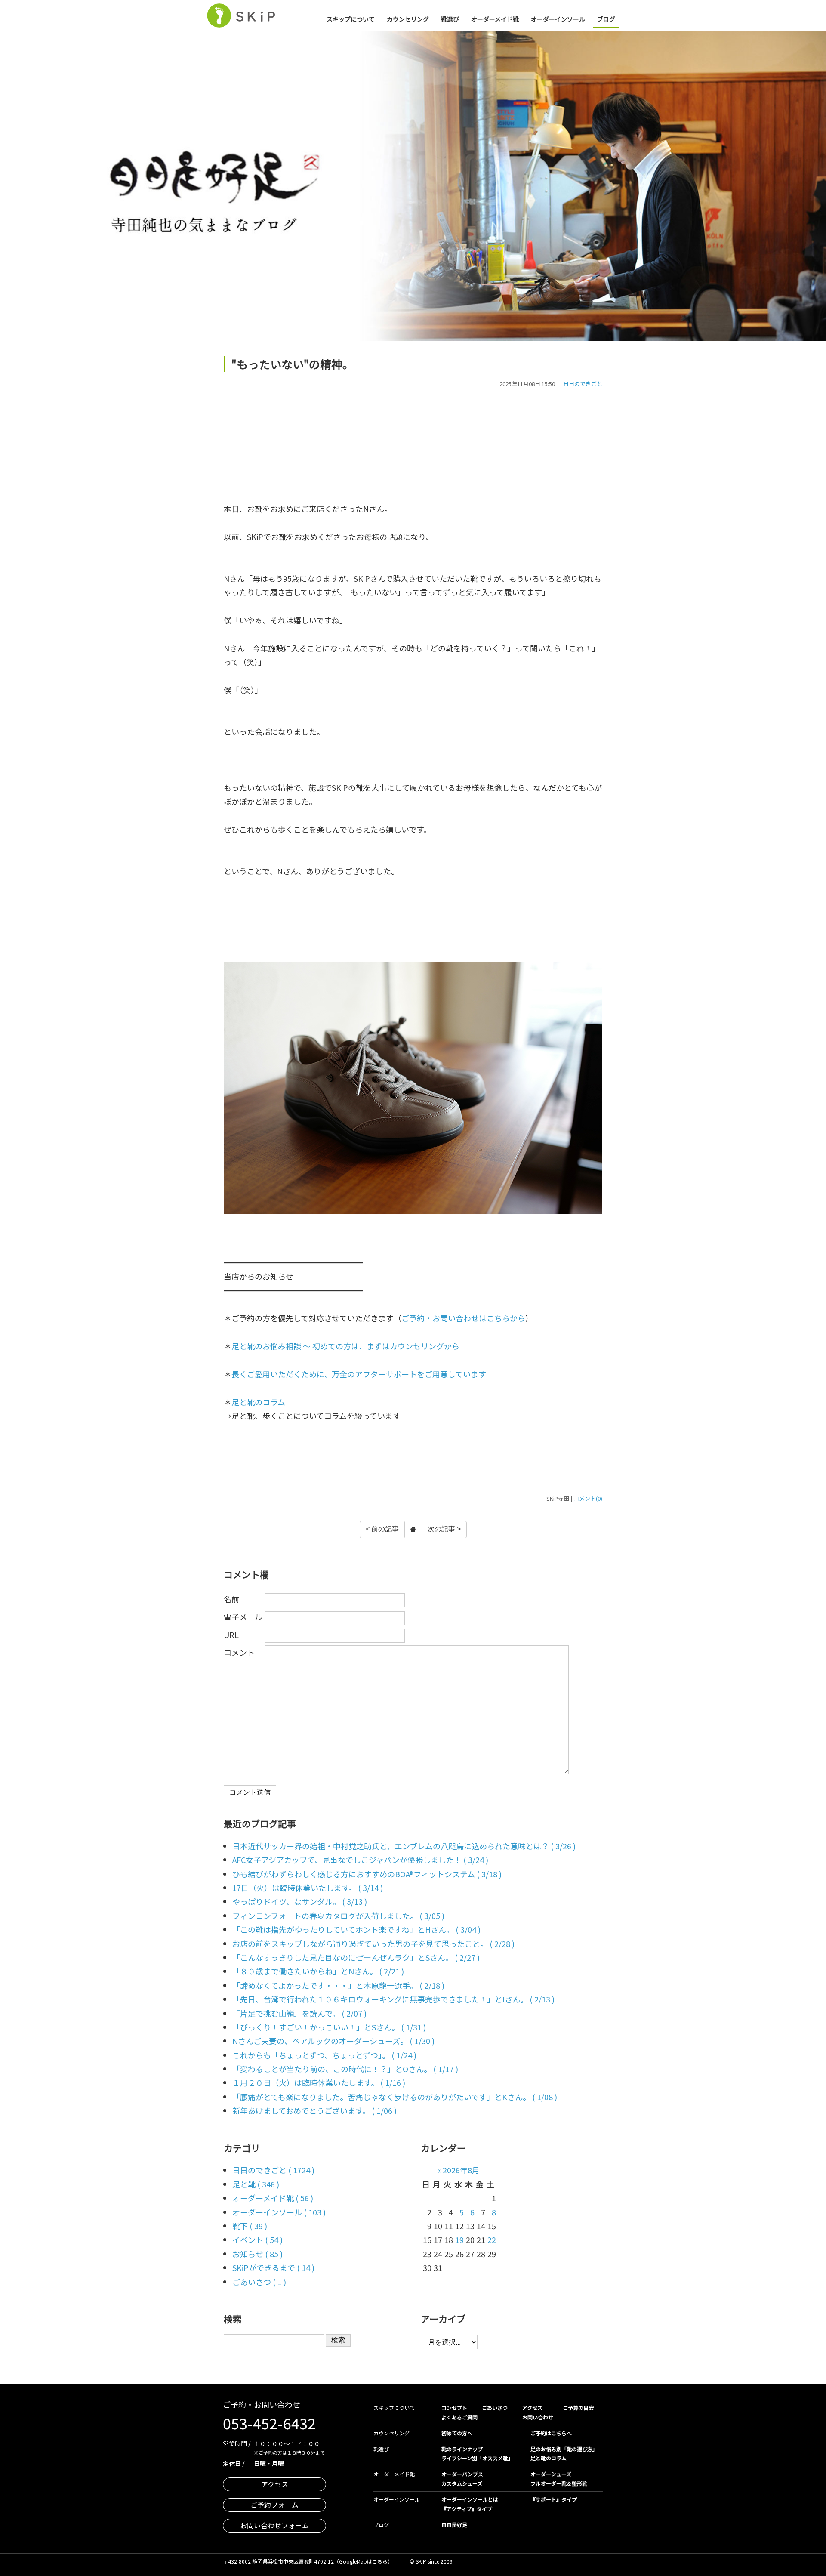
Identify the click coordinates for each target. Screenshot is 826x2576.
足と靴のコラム (258, 1402)
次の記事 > (444, 1529)
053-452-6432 (269, 2423)
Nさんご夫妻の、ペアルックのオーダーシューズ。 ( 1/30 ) (333, 2041)
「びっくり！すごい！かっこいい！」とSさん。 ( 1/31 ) (329, 2027)
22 (492, 2240)
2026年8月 (461, 2170)
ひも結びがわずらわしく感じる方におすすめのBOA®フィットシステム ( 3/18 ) (367, 1874)
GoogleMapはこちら (363, 2561)
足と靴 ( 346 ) (256, 2184)
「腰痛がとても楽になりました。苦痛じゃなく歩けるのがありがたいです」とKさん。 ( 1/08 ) (395, 2097)
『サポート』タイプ (554, 2499)
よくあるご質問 (459, 2417)
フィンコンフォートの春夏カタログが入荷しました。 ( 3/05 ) (338, 1916)
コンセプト (454, 2408)
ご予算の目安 (578, 2408)
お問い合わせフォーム (274, 2525)
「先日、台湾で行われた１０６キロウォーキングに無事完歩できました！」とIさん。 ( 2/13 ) (393, 1999)
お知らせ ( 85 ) (257, 2254)
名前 (231, 1599)
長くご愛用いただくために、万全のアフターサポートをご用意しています (359, 1374)
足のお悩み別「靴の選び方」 (564, 2449)
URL (231, 1635)
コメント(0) (588, 1498)
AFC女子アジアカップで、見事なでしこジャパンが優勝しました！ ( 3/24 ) (360, 1860)
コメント (239, 1652)
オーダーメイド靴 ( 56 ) (273, 2198)
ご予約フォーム (274, 2505)
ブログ (606, 19)
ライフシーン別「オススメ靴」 (477, 2458)
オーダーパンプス (462, 2474)
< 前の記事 (382, 1529)
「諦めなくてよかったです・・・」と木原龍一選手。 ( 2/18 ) (338, 1985)
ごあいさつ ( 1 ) (259, 2282)
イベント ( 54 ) (257, 2240)
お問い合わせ (538, 2417)
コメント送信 (250, 1792)
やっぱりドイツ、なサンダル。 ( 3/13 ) (300, 1901)
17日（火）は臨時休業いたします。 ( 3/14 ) (308, 1888)
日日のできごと (583, 384)
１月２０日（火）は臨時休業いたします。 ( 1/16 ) (319, 2082)
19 (459, 2240)
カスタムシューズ (462, 2483)
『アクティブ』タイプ (467, 2509)
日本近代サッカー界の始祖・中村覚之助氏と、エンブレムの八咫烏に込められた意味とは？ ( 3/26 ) (404, 1846)
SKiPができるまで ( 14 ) (273, 2267)
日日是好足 (454, 2525)
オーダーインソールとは (470, 2499)
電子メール (243, 1617)
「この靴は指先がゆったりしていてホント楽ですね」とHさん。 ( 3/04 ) (356, 1929)
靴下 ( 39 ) (250, 2226)
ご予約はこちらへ (551, 2433)
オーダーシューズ (551, 2474)
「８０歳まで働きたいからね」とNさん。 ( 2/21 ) (318, 1971)
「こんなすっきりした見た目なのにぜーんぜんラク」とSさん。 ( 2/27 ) (356, 1957)
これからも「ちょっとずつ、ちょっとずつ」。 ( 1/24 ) (324, 2055)
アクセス (275, 2484)
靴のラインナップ (462, 2449)
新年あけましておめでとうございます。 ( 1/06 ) (314, 2110)
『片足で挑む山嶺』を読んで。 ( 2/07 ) (299, 2013)
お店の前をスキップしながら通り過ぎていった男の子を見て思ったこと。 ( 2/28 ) (373, 1944)
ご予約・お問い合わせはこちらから (463, 1318)
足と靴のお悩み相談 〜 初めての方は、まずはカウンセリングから (345, 1346)
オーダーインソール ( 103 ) (279, 2212)
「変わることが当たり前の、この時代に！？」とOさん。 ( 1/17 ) (345, 2069)
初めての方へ (457, 2433)
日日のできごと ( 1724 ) (273, 2170)
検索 (338, 2340)
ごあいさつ (495, 2408)
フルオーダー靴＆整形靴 (559, 2483)
